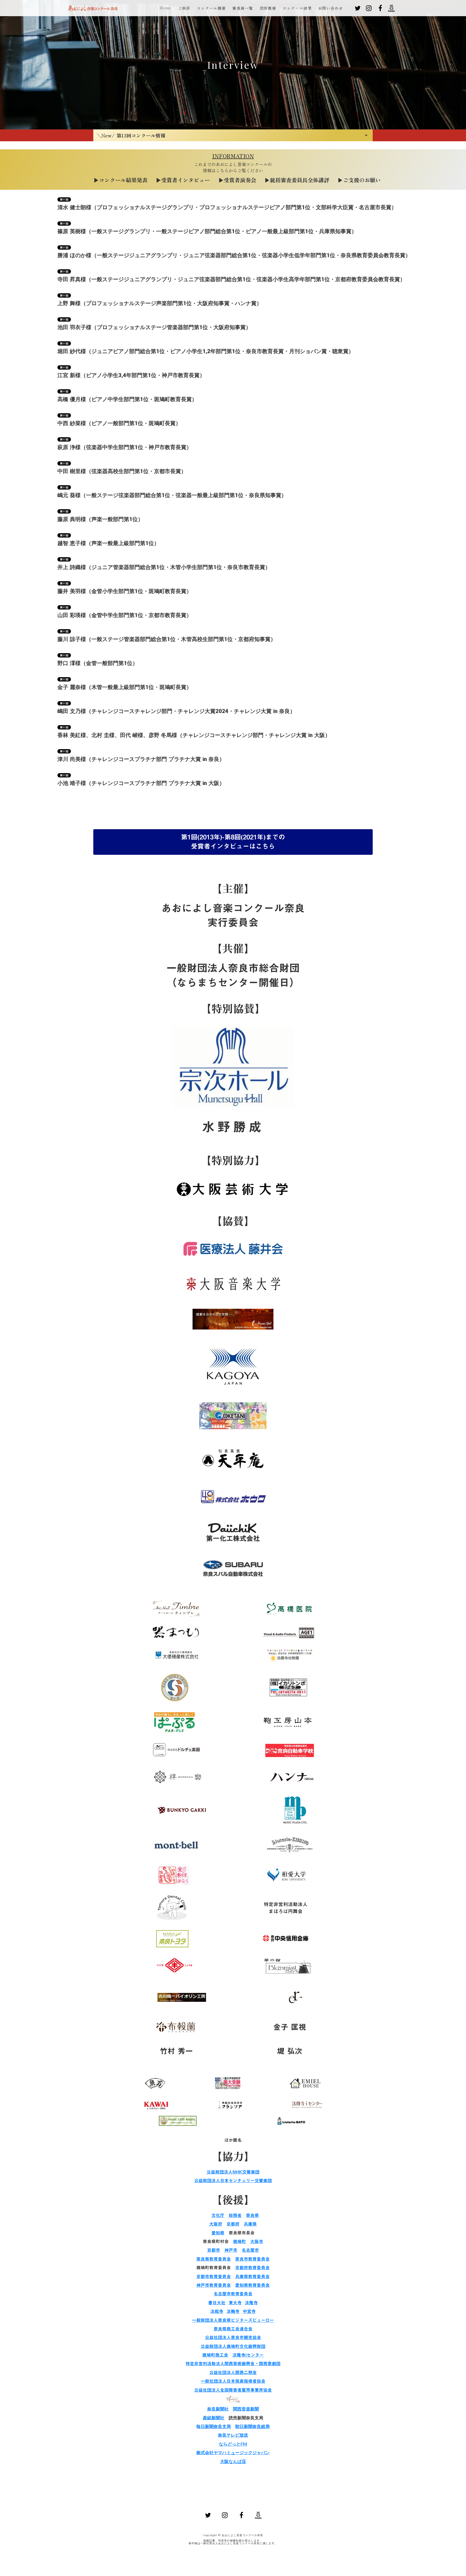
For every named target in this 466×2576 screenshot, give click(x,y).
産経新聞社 (214, 2418)
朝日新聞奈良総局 (252, 2426)
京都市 (214, 2250)
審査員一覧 (243, 8)
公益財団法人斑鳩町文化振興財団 (233, 2346)
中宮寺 (249, 2311)
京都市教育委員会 (214, 2277)
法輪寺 (233, 2311)
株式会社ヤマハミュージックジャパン (233, 2452)
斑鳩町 (239, 2241)
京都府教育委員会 (252, 2268)
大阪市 (257, 2241)
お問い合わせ (331, 8)
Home (166, 8)
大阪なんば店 (233, 2461)
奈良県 (252, 2215)
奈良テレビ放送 (233, 2435)
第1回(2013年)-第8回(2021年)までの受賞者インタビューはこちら (233, 842)
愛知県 (218, 2233)
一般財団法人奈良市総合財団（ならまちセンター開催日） (233, 975)
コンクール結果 (297, 8)
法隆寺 (251, 2303)
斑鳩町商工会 (215, 2355)
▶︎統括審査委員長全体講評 (297, 180)
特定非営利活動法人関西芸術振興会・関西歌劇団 (233, 2364)
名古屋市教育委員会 (233, 2294)
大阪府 (216, 2224)
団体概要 (268, 8)
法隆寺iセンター (248, 2355)
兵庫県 (250, 2224)
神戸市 (231, 2250)
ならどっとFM (233, 2444)
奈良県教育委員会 (214, 2259)
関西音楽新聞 (246, 2409)
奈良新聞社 (218, 2409)
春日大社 (217, 2303)
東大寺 (235, 2303)
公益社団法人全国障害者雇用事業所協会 (233, 2390)
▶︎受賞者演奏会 (237, 180)
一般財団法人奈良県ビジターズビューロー (233, 2320)
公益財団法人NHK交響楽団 (233, 2172)
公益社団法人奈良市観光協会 (233, 2337)
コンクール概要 (211, 8)
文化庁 (218, 2215)
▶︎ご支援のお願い (359, 180)
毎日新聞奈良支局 (214, 2426)
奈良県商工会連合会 (233, 2329)
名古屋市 (250, 2250)
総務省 (235, 2215)
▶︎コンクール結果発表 (121, 180)
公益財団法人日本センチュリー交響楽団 (233, 2181)
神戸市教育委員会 (214, 2285)
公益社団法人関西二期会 (233, 2372)
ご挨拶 (184, 8)
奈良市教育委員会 (252, 2259)
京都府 (233, 2224)
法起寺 (217, 2311)
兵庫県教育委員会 (252, 2277)
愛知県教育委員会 (252, 2285)
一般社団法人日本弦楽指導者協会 (233, 2381)
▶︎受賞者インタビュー (183, 180)
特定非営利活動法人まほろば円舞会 (286, 1908)
